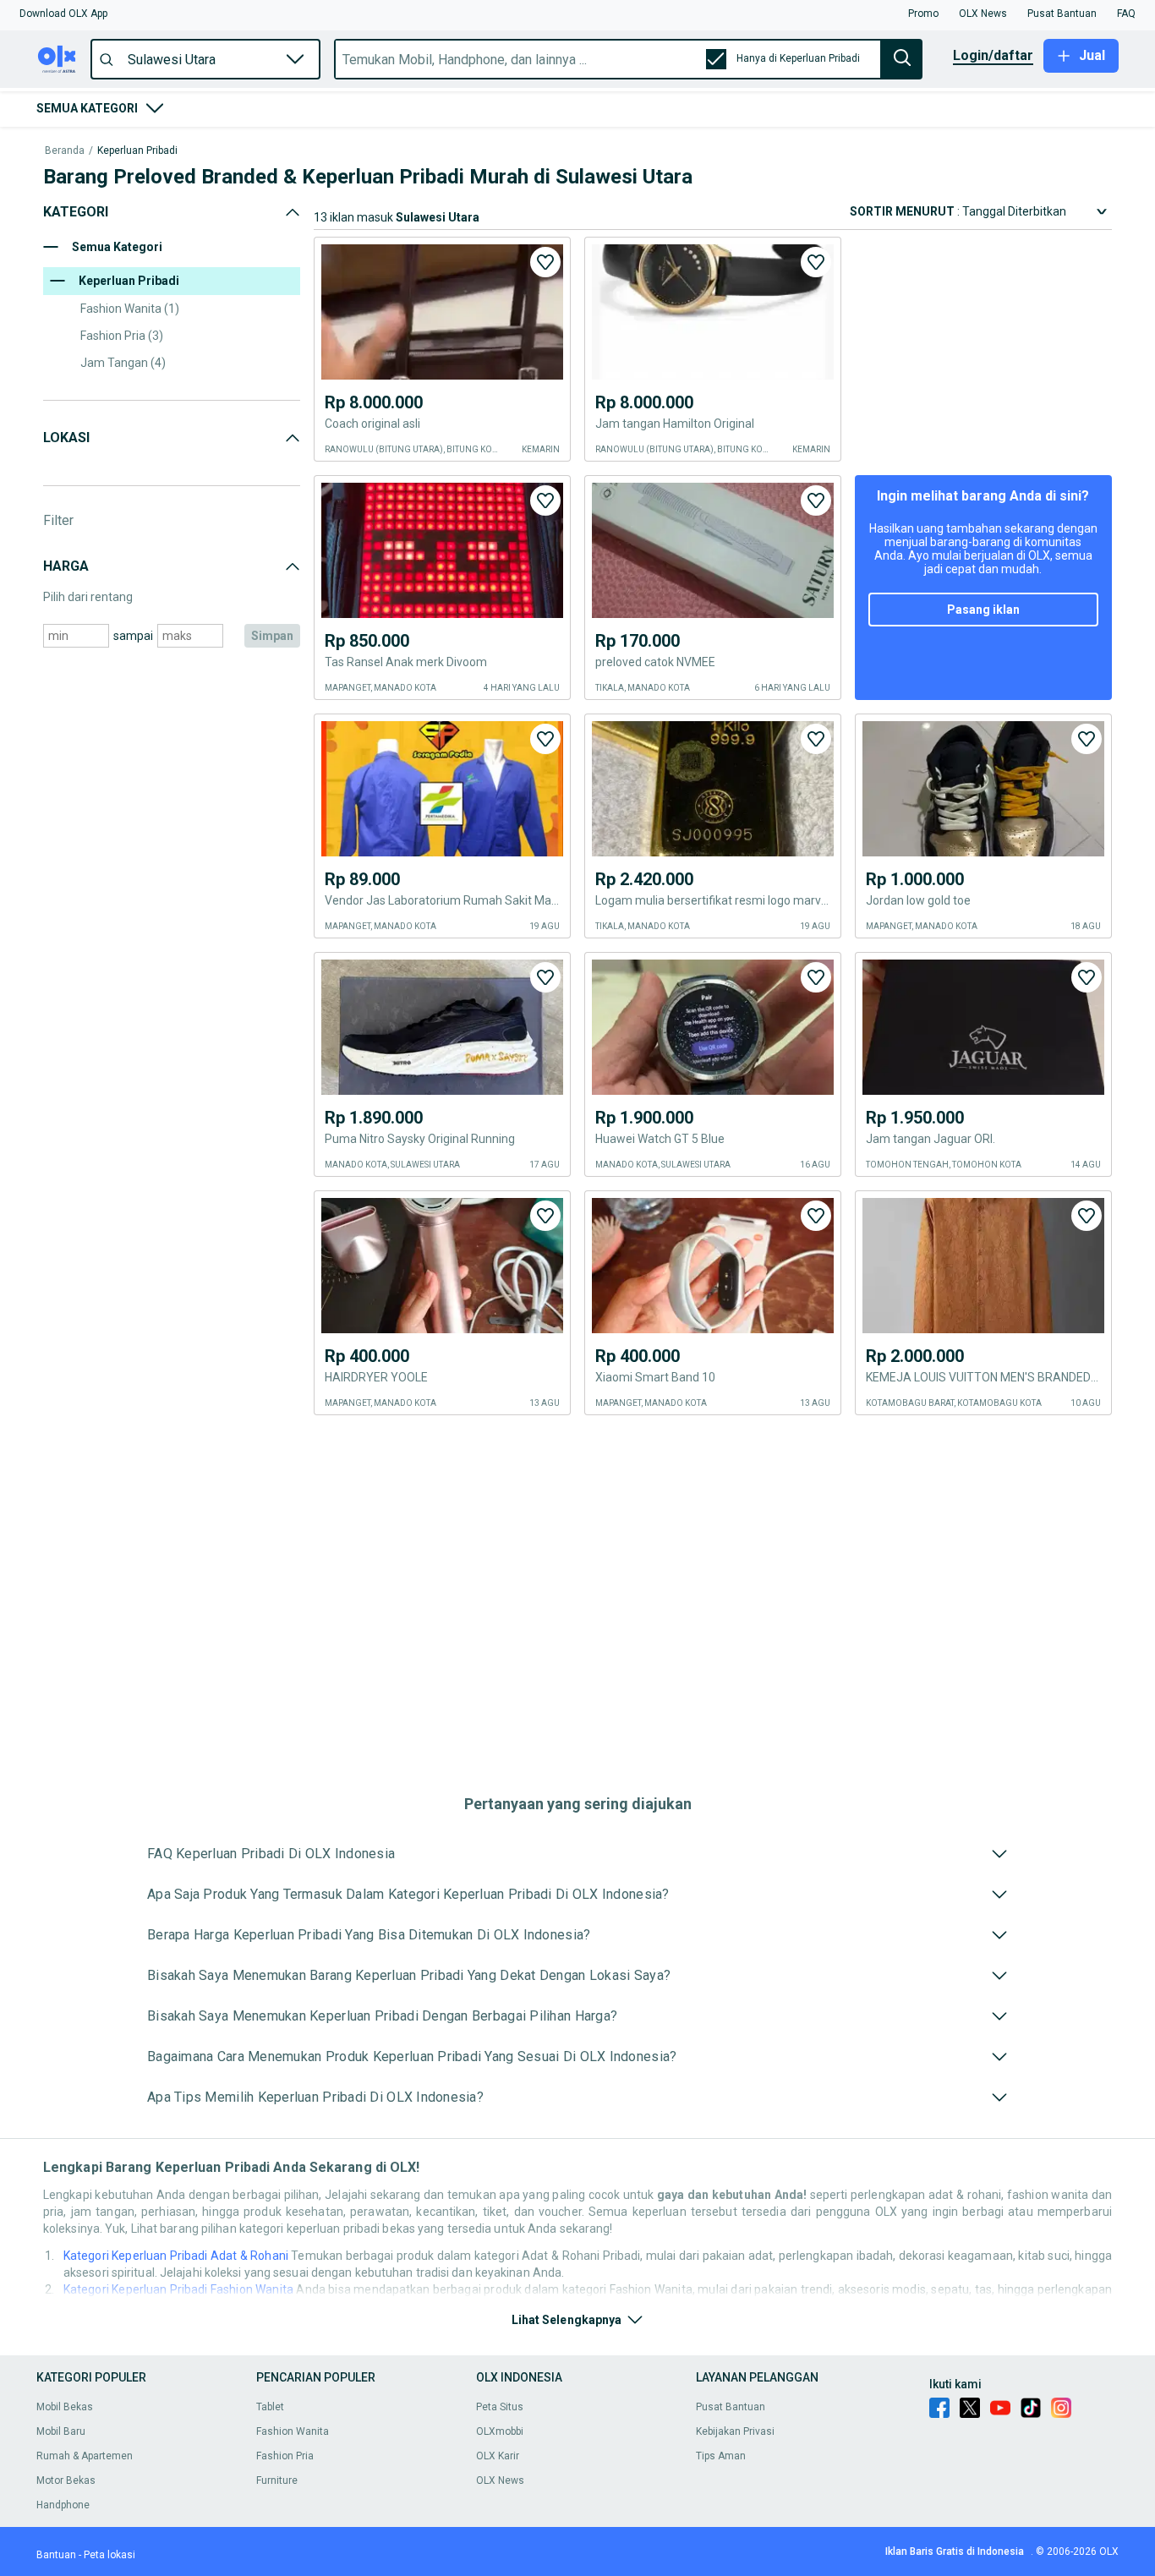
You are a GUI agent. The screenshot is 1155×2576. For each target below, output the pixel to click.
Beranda (65, 151)
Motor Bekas (66, 2480)
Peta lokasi (109, 2555)
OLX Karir (498, 2456)
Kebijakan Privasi (735, 2431)
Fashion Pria (285, 2456)
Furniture (277, 2480)
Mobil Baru (61, 2431)
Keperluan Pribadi (137, 151)
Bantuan (56, 2555)
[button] (63, 14)
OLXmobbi (500, 2431)
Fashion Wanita (293, 2431)
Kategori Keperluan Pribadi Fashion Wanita (178, 2289)
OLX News (500, 2480)
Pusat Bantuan (731, 2407)
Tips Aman (721, 2456)
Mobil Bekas (65, 2407)
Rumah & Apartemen (85, 2456)
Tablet (270, 2407)
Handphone (63, 2505)
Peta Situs (500, 2407)
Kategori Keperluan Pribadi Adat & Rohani (176, 2256)
